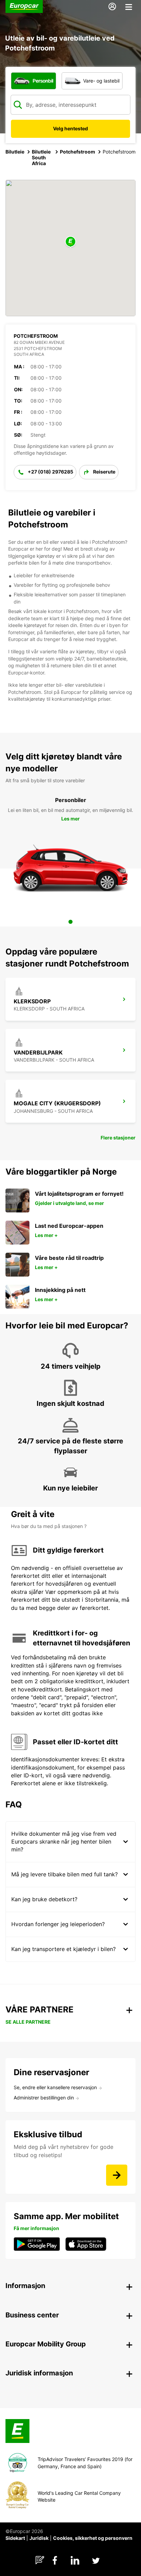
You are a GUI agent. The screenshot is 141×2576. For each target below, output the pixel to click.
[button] (70, 242)
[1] (70, 922)
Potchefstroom (78, 152)
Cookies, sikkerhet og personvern (93, 2538)
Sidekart (15, 2538)
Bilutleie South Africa (41, 157)
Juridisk (39, 2538)
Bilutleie (15, 152)
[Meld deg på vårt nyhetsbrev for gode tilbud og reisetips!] (117, 2175)
